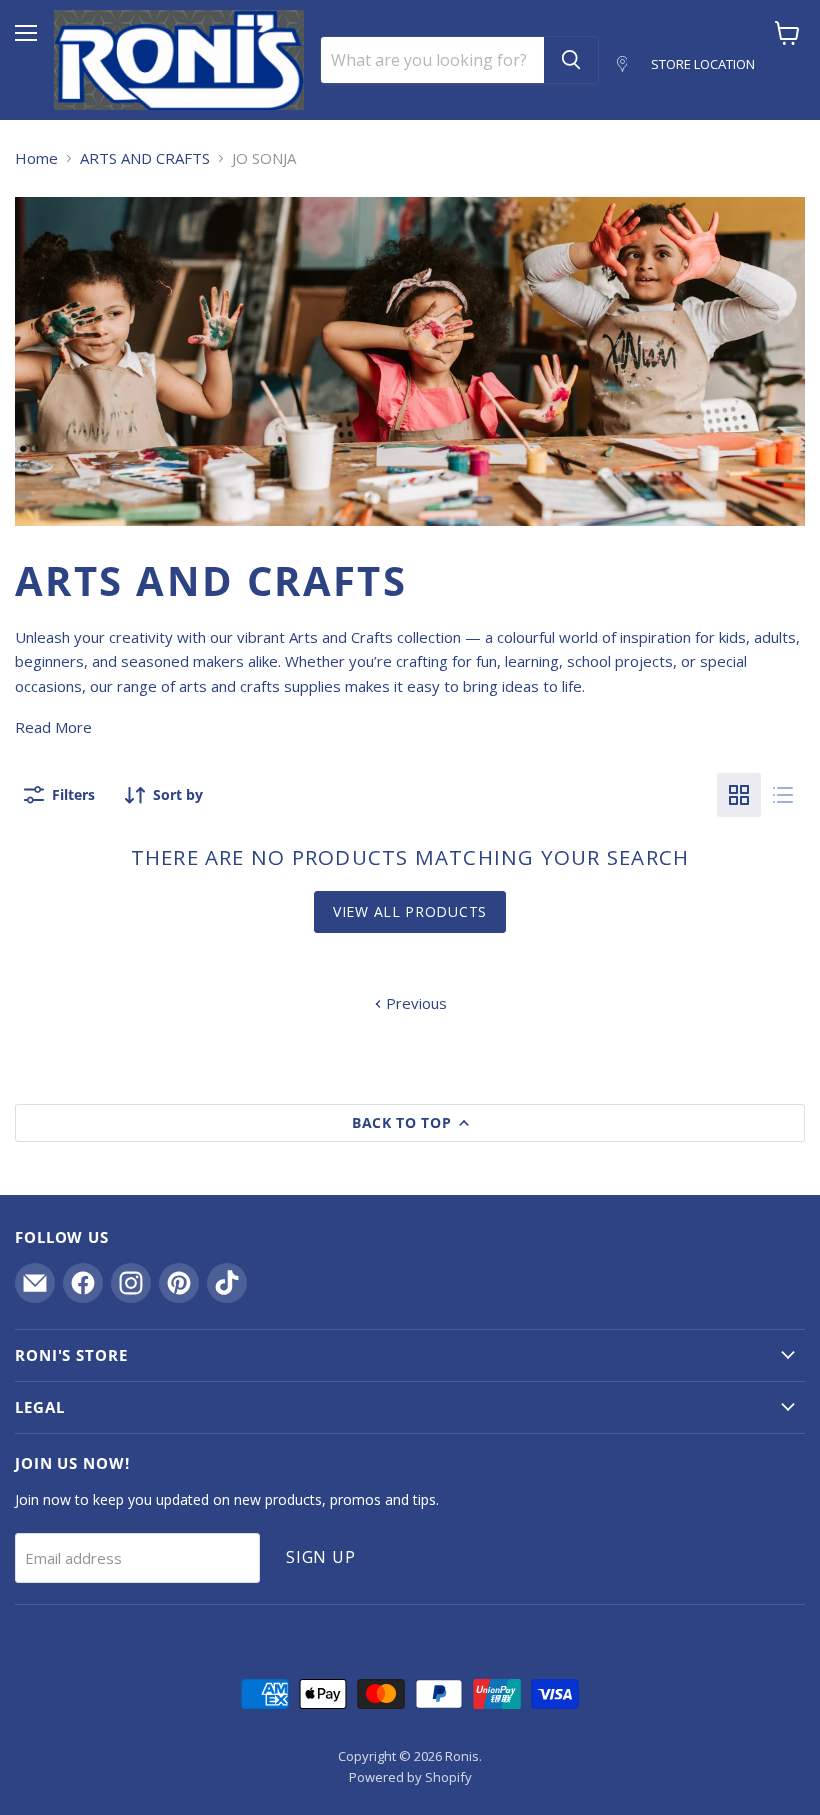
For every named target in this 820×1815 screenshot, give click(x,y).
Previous (414, 1003)
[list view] (783, 795)
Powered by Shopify (410, 1777)
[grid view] (739, 795)
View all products (410, 911)
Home (36, 158)
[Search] (571, 60)
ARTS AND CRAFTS (145, 158)
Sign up (321, 1557)
